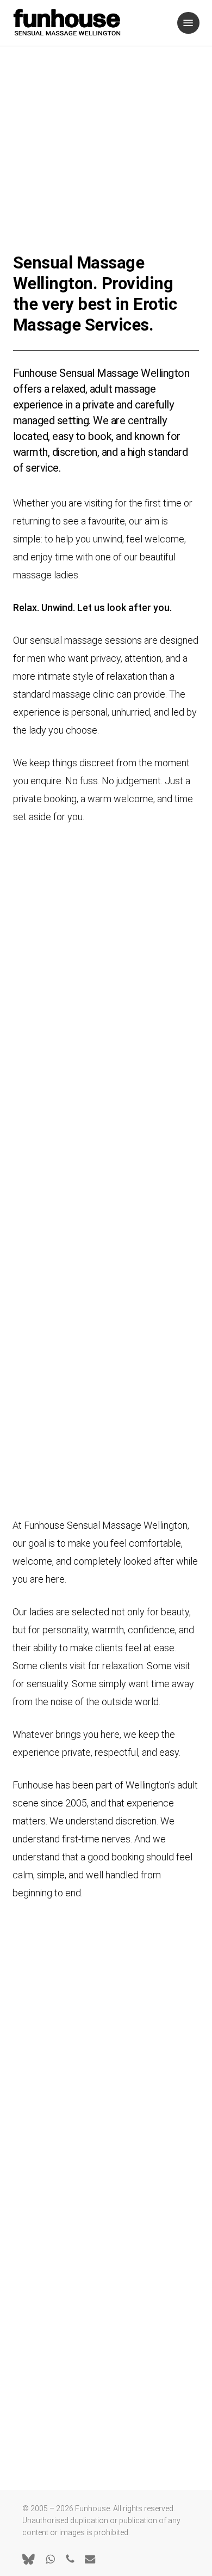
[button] (188, 23)
